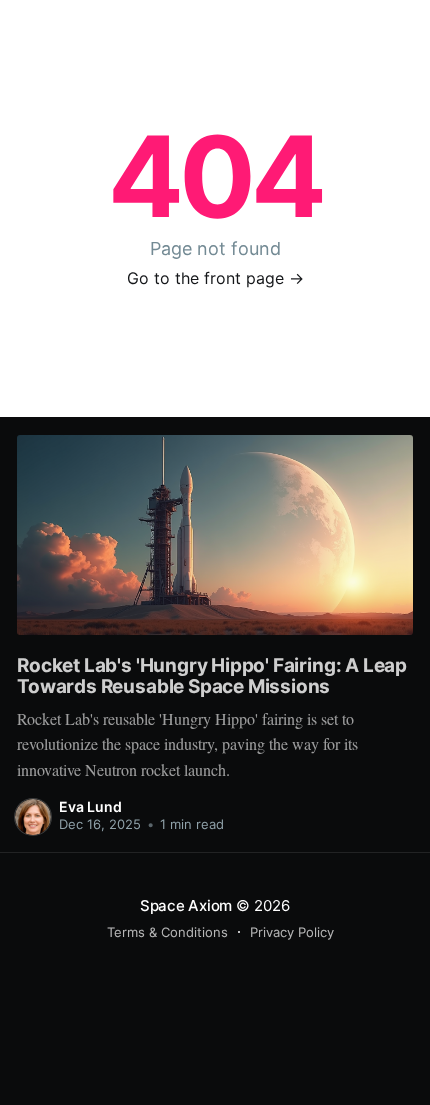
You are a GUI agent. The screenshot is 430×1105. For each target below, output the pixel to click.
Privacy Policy (292, 932)
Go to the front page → (215, 278)
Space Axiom (186, 905)
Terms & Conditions (167, 932)
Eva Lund (90, 806)
